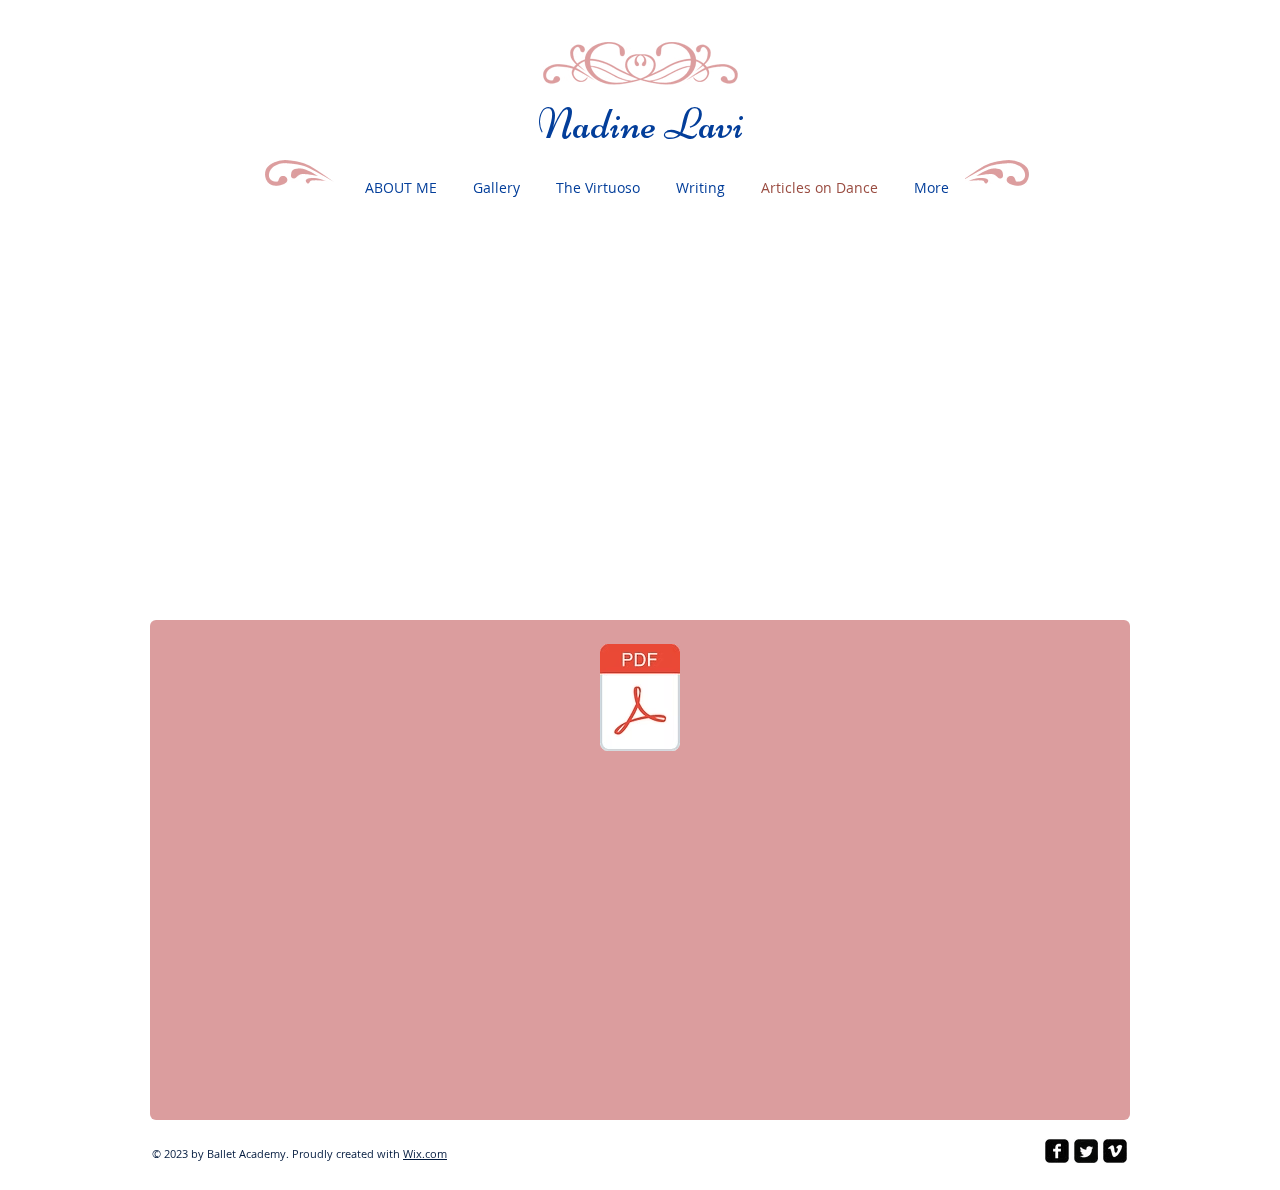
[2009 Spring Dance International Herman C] (640, 700)
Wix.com (425, 1153)
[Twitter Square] (1086, 1151)
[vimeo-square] (1115, 1151)
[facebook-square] (1057, 1151)
